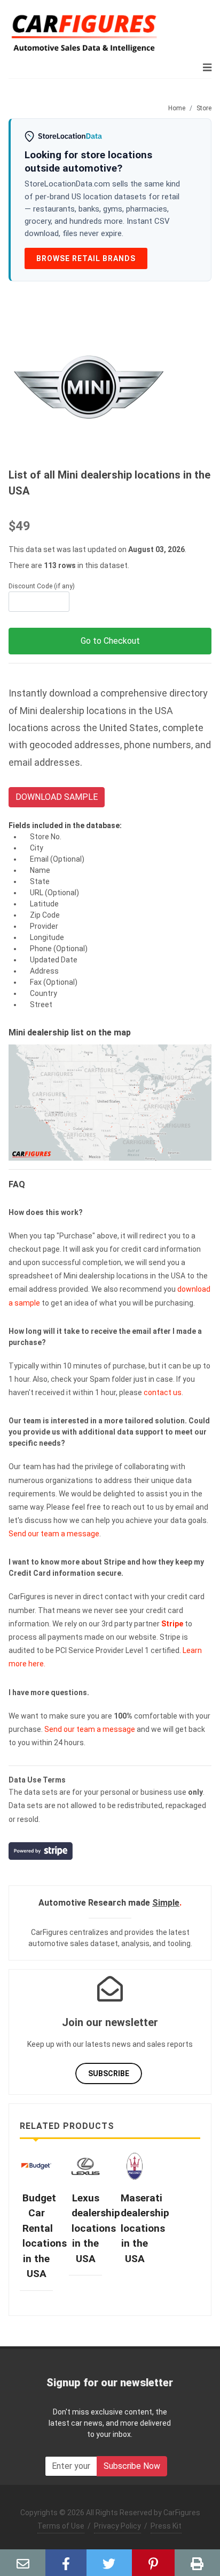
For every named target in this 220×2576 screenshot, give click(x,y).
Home (177, 108)
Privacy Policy (117, 2526)
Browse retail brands (86, 258)
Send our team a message (54, 1534)
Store (204, 108)
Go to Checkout (110, 641)
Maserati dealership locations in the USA (145, 2228)
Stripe (172, 1624)
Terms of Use (61, 2526)
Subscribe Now (132, 2466)
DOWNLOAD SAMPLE (57, 797)
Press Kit (166, 2526)
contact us (163, 1392)
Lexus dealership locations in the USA (96, 2228)
